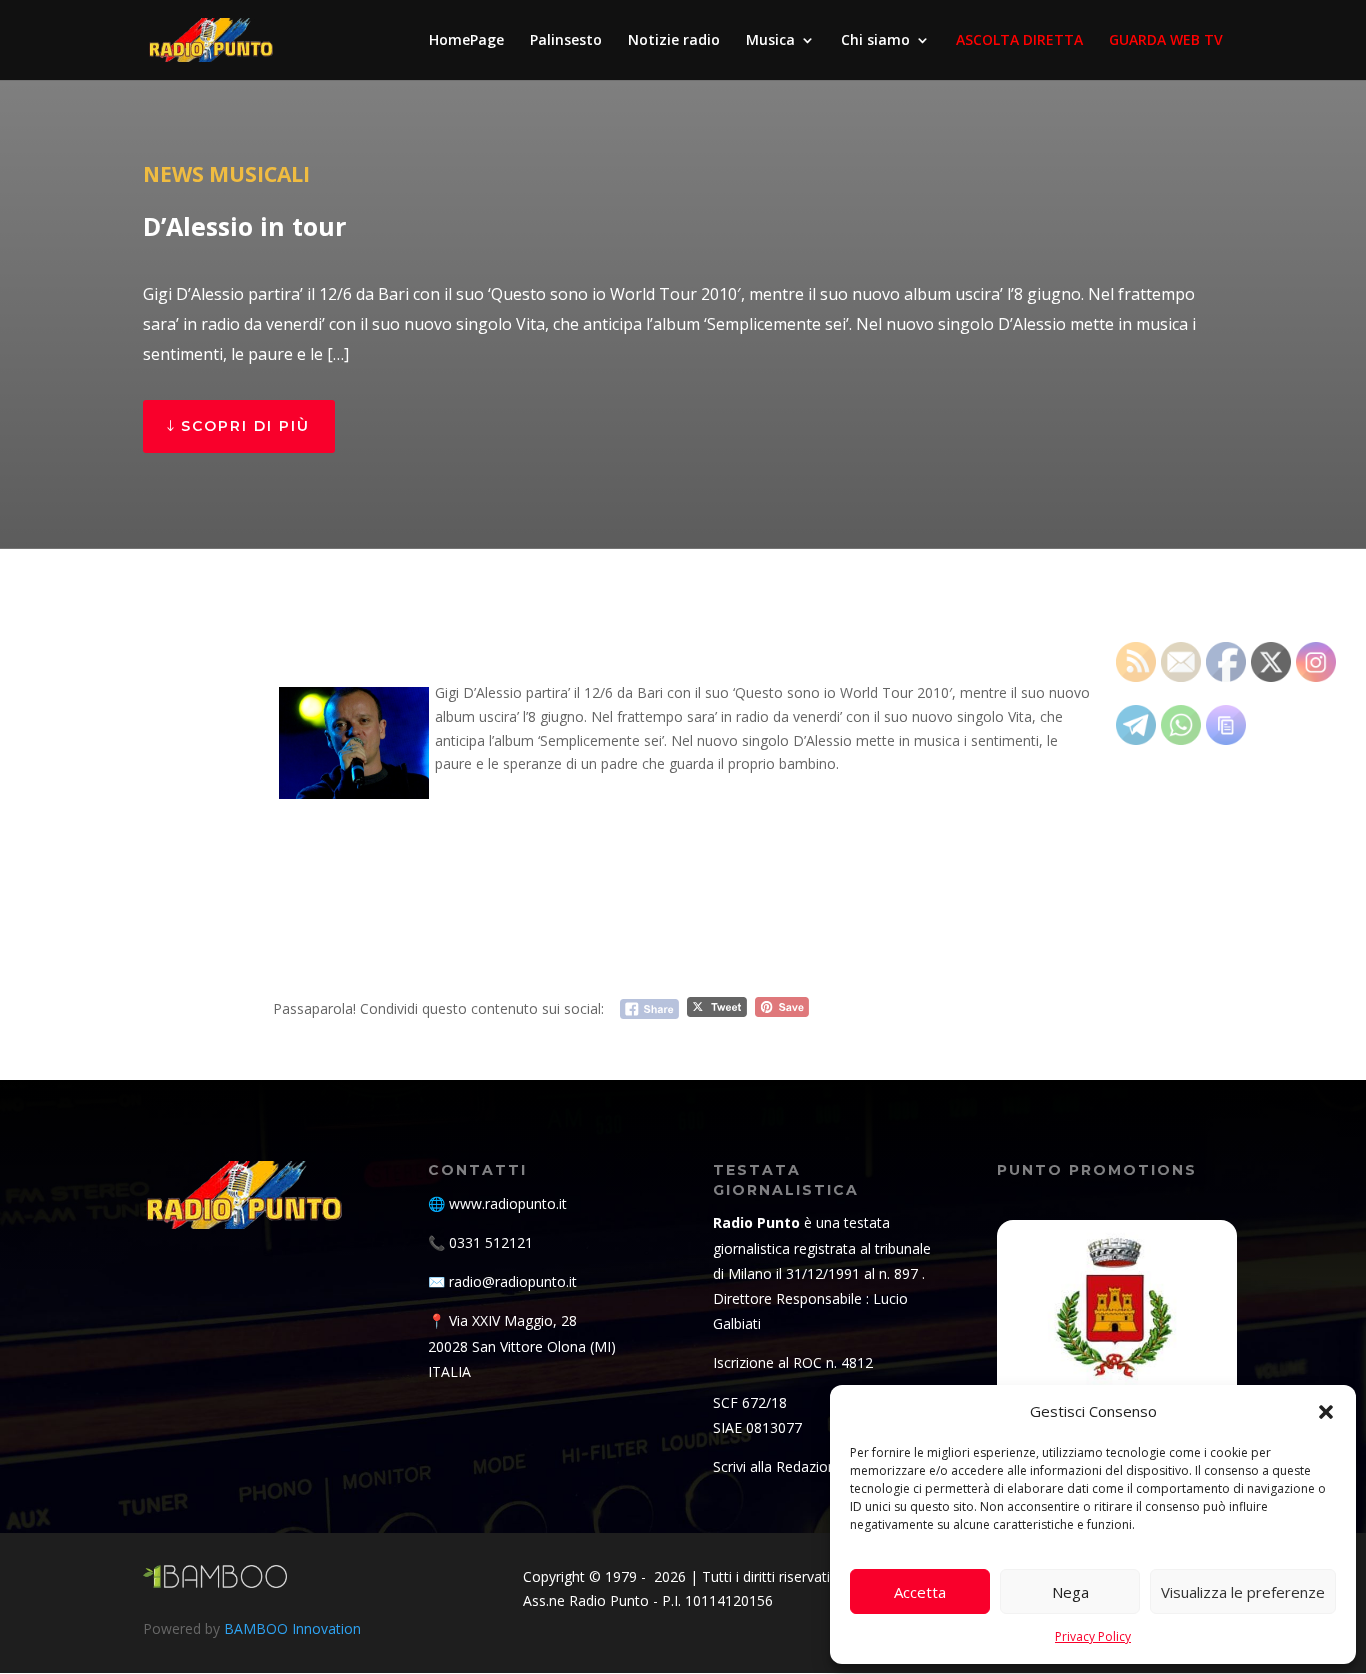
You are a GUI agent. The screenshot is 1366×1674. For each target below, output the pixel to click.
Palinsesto (566, 41)
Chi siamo (875, 41)
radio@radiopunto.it (513, 1281)
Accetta (920, 1592)
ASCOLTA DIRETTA (1019, 41)
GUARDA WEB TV (1166, 41)
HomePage (466, 41)
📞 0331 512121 (480, 1242)
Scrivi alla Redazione (778, 1466)
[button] (1326, 1412)
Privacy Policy (1093, 1636)
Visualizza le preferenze (1243, 1592)
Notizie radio (674, 41)
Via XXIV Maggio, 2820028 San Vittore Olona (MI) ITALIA (522, 1345)
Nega (1070, 1592)
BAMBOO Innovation (292, 1628)
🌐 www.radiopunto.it (497, 1203)
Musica (770, 41)
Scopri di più (245, 426)
